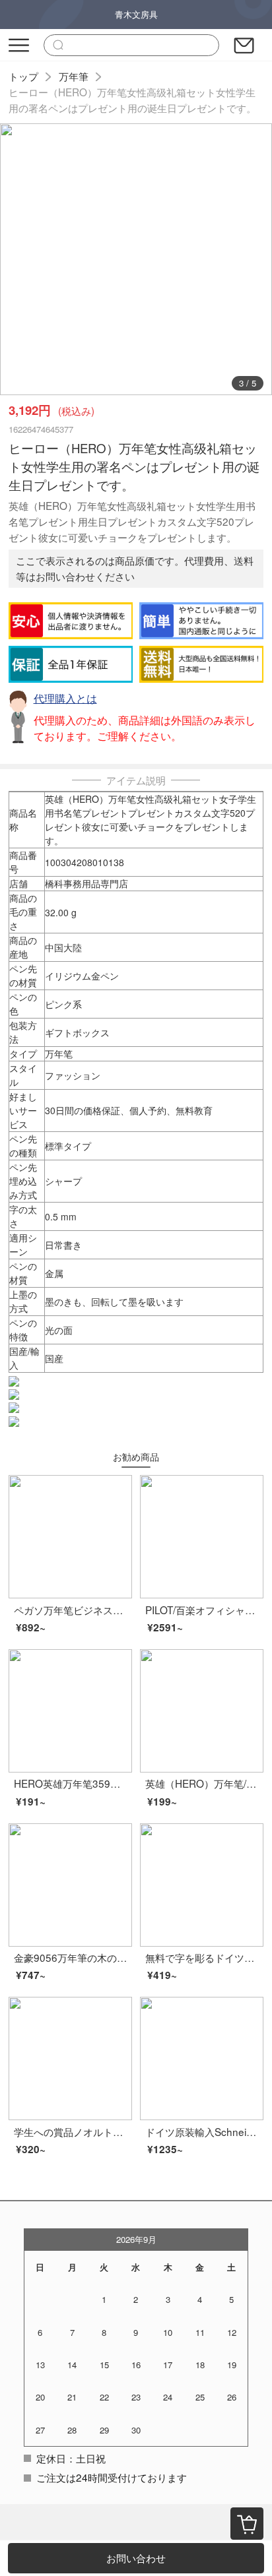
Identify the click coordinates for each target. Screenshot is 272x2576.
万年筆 (74, 76)
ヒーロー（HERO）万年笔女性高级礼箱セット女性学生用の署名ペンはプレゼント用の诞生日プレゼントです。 (132, 100)
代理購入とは (65, 698)
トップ (23, 76)
